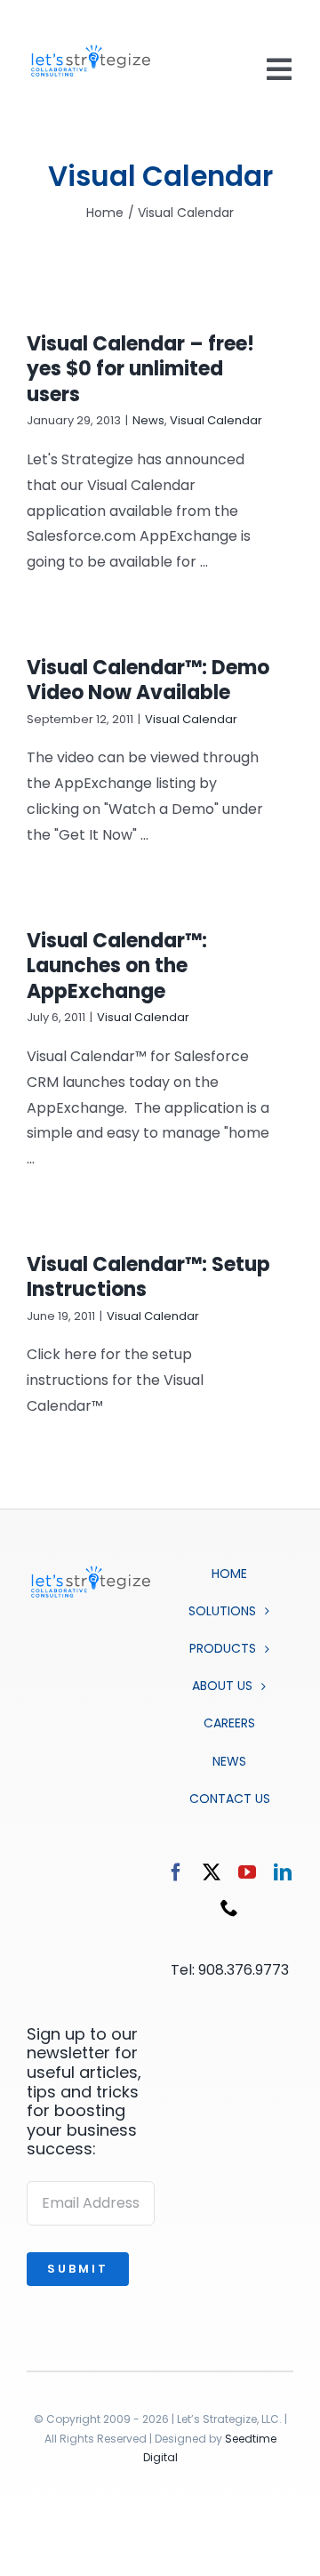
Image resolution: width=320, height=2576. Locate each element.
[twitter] (212, 1872)
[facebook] (176, 1872)
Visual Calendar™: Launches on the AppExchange (117, 966)
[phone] (229, 1908)
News (148, 420)
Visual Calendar (216, 420)
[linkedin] (283, 1872)
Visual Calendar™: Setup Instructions (148, 1277)
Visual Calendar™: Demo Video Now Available (148, 680)
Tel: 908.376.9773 (230, 1970)
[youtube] (247, 1872)
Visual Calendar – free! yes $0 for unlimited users (140, 369)
